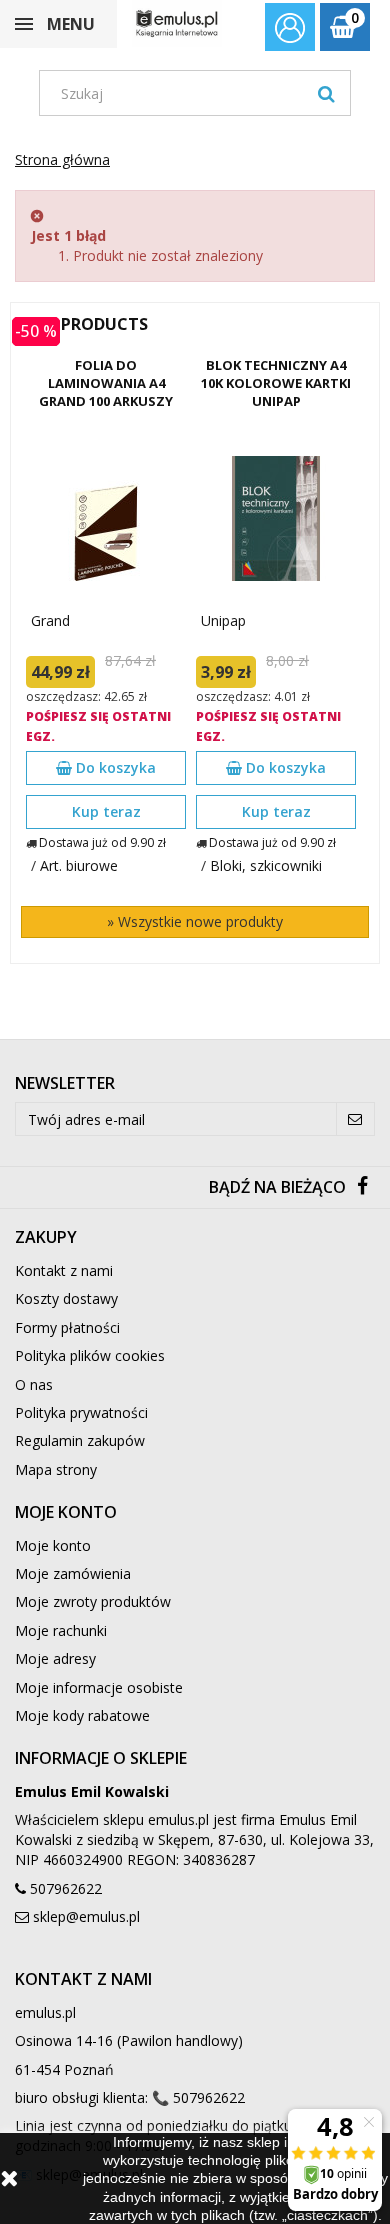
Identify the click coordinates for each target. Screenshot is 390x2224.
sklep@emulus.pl (86, 1916)
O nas (34, 1384)
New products (84, 324)
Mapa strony (56, 1469)
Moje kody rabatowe (82, 1715)
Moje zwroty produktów (93, 1601)
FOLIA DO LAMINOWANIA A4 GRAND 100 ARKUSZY (106, 383)
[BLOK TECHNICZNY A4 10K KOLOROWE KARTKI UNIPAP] (276, 518)
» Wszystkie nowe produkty (195, 921)
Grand (50, 620)
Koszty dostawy (66, 1298)
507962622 (66, 1888)
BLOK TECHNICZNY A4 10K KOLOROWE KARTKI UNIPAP (276, 383)
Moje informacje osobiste (99, 1687)
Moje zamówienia (73, 1573)
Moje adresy (55, 1658)
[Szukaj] (326, 93)
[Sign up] (355, 1119)
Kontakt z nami (64, 1270)
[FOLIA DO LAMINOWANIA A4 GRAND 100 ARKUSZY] (106, 518)
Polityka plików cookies (90, 1355)
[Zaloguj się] (290, 30)
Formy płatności (67, 1327)
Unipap (223, 620)
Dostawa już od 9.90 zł (102, 842)
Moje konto (53, 1545)
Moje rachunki (61, 1630)
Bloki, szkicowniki (266, 865)
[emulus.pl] (177, 23)
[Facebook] (362, 1187)
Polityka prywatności (81, 1412)
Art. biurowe (79, 865)
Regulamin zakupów (80, 1440)
